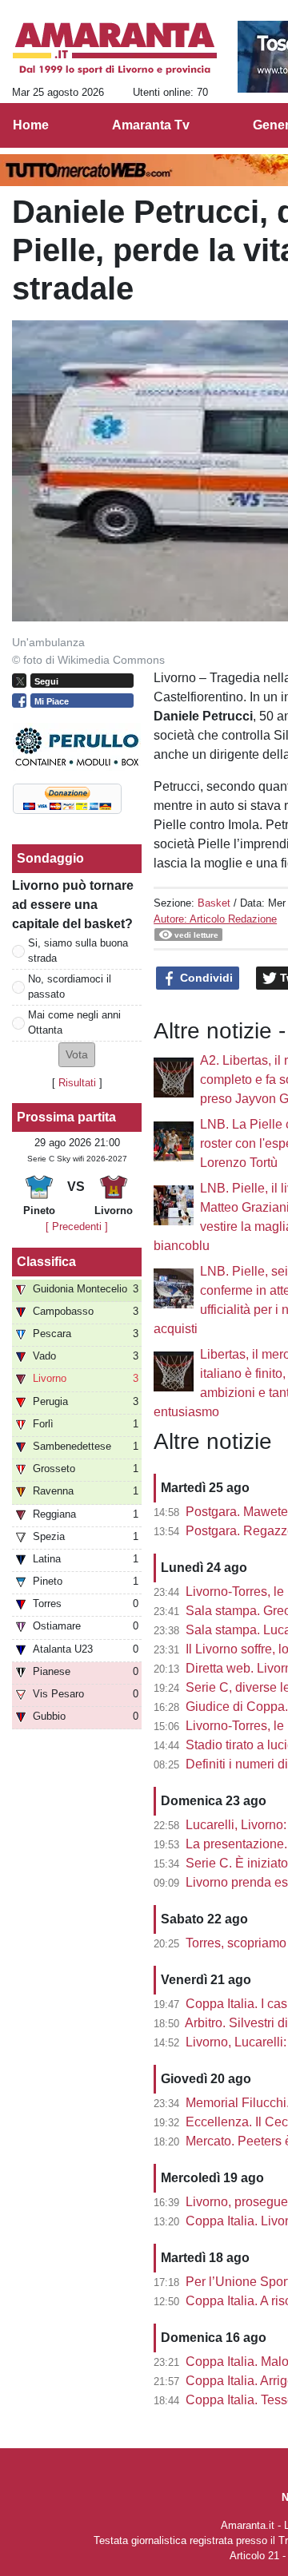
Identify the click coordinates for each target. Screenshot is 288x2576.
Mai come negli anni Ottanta (74, 1022)
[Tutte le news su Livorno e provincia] (115, 49)
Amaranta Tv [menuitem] (151, 125)
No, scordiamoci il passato (70, 986)
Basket (214, 903)
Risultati (77, 1083)
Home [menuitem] (31, 125)
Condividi (205, 978)
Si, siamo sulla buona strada (78, 951)
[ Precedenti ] (77, 1226)
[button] (77, 1055)
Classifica (46, 1262)
